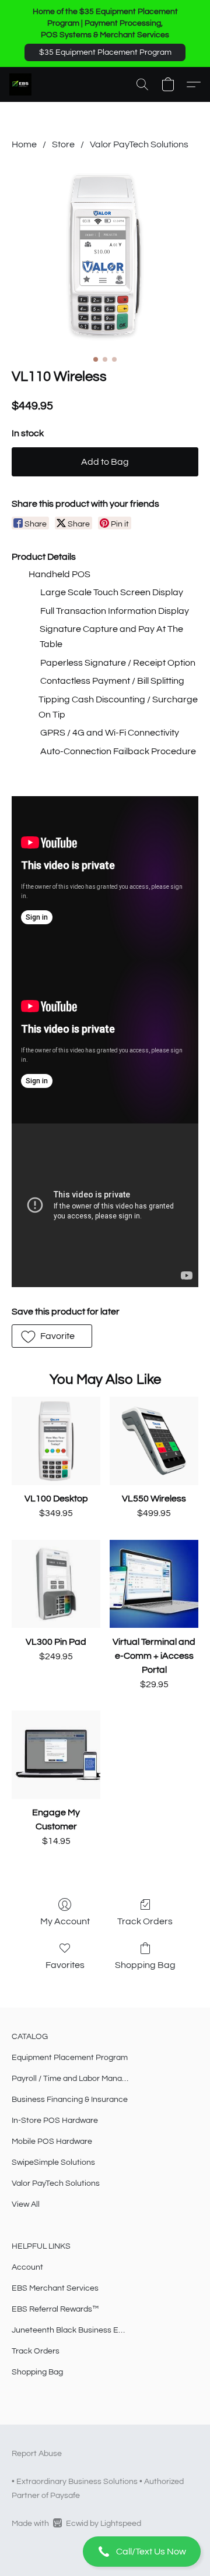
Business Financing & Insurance (70, 2100)
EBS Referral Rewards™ (55, 2309)
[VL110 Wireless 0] (105, 257)
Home (24, 144)
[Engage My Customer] (56, 1755)
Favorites (65, 1965)
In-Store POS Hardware (55, 2121)
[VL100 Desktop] (56, 1441)
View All (26, 2204)
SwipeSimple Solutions (53, 2162)
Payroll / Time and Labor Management (70, 2079)
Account (27, 2267)
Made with (76, 2524)
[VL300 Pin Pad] (56, 1584)
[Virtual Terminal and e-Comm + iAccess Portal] (154, 1584)
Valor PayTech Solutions (139, 144)
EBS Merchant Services (55, 2288)
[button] (105, 52)
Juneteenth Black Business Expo (70, 2330)
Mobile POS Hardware (52, 2142)
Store (63, 144)
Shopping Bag (145, 1965)
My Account (65, 1921)
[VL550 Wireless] (154, 1441)
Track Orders (145, 1921)
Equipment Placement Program (70, 2058)
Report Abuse (37, 2454)
